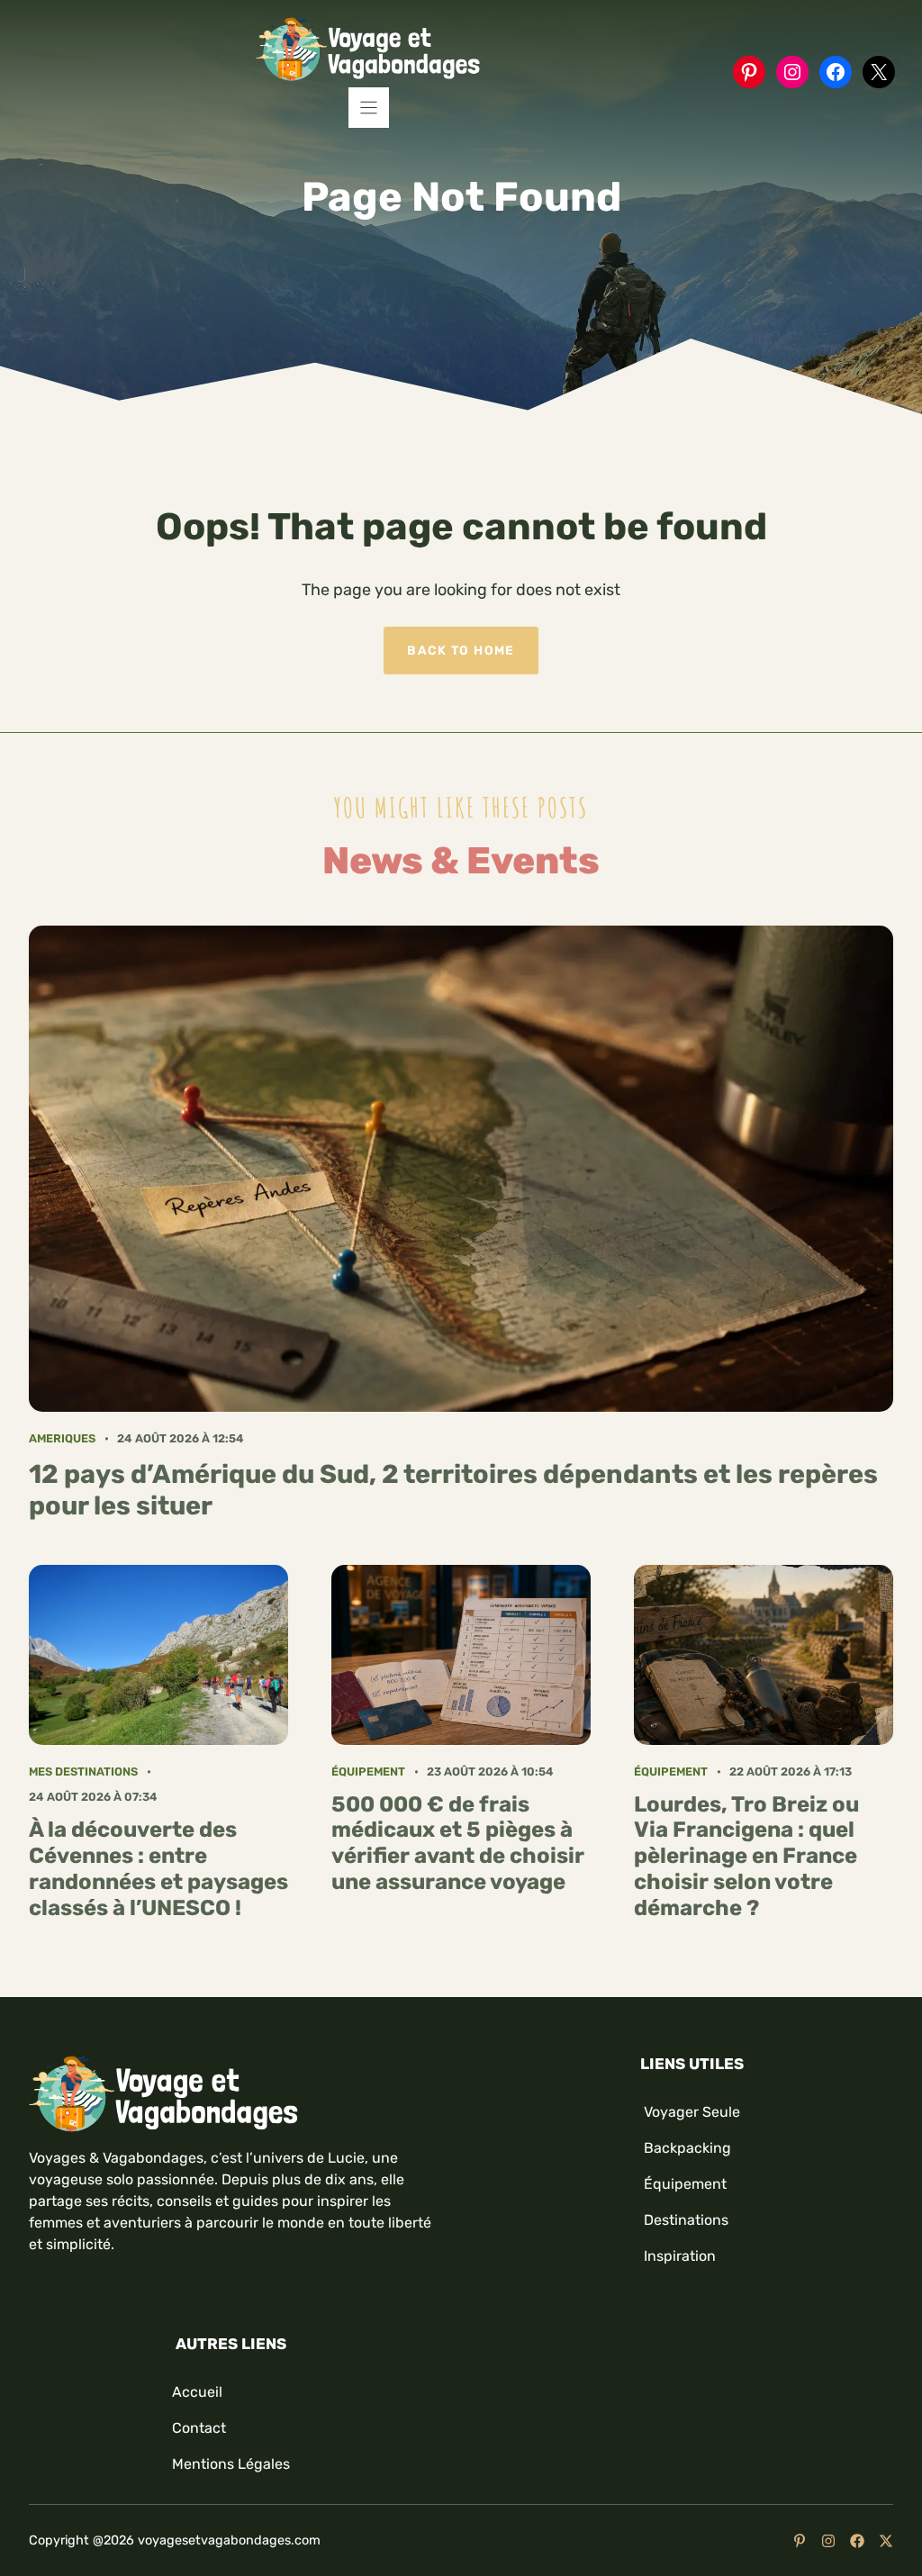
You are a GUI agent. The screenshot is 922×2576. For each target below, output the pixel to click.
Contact (199, 2428)
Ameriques (62, 1438)
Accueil (197, 2392)
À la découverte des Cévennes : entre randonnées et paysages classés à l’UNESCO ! (158, 1868)
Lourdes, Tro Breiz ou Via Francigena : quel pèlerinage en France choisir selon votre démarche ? (746, 1856)
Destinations (686, 2220)
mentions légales (231, 2464)
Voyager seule (692, 2112)
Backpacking (687, 2148)
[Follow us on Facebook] (857, 2541)
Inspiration (680, 2256)
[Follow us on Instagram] (828, 2541)
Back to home (461, 650)
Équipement (368, 1772)
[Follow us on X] (886, 2541)
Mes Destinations (83, 1772)
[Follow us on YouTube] (800, 2541)
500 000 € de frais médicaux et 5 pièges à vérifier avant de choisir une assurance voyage (458, 1843)
